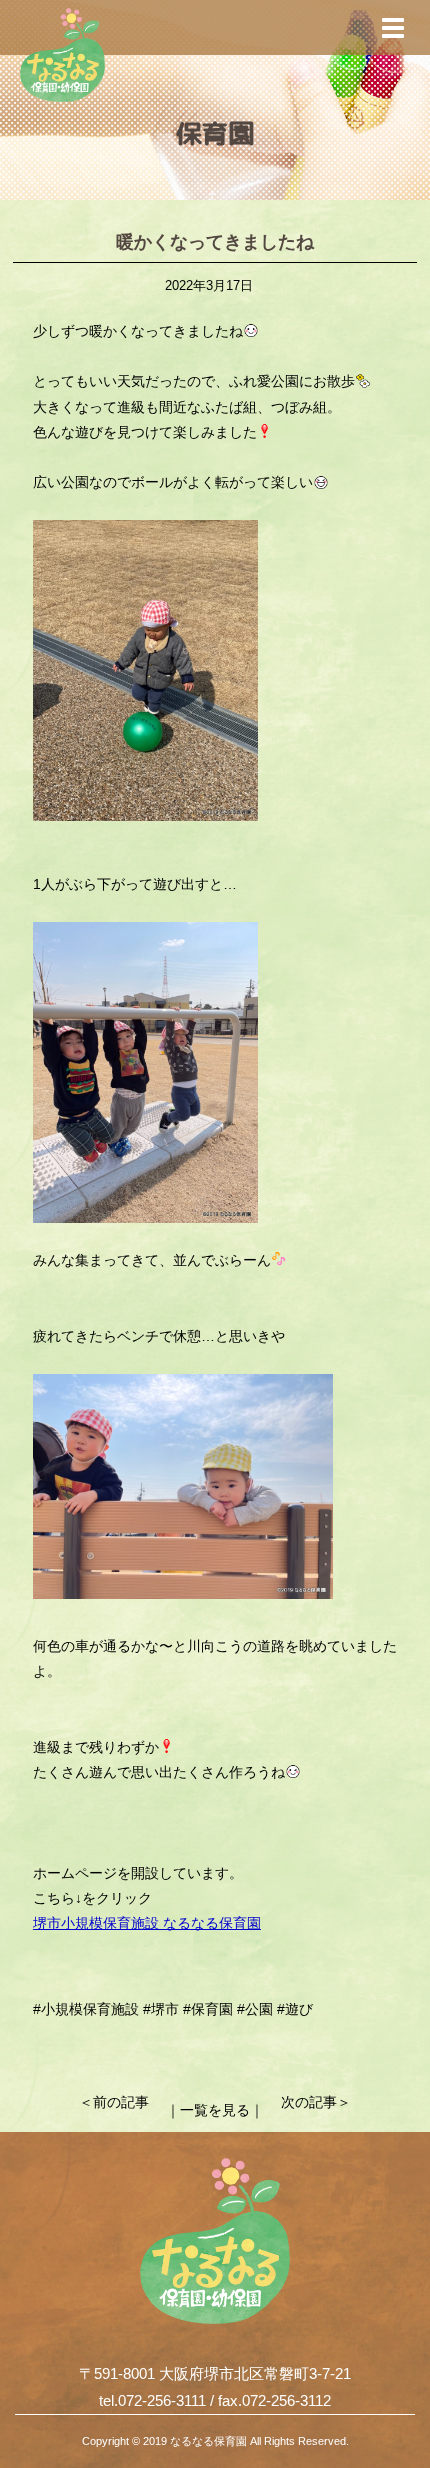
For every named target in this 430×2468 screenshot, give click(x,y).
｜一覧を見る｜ (215, 2110)
